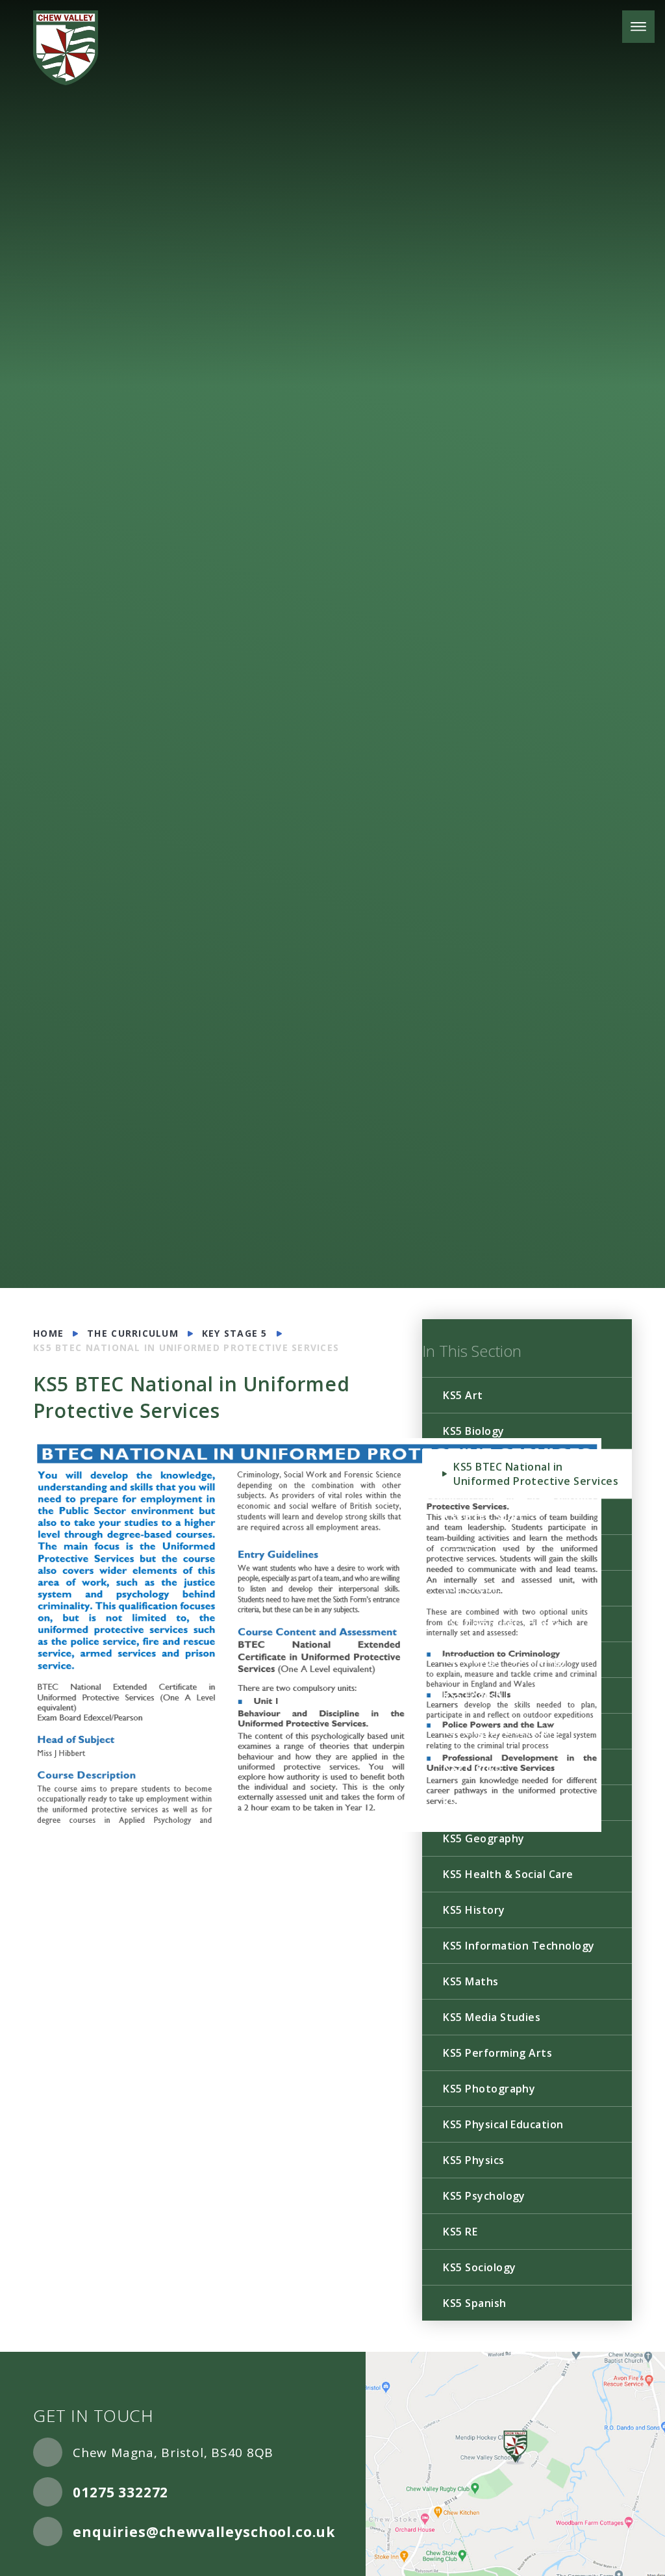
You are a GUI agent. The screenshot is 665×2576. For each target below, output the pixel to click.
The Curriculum (133, 1333)
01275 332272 (120, 2492)
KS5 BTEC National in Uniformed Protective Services (186, 1347)
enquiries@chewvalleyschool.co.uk (204, 2532)
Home (48, 1333)
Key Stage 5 (235, 1333)
